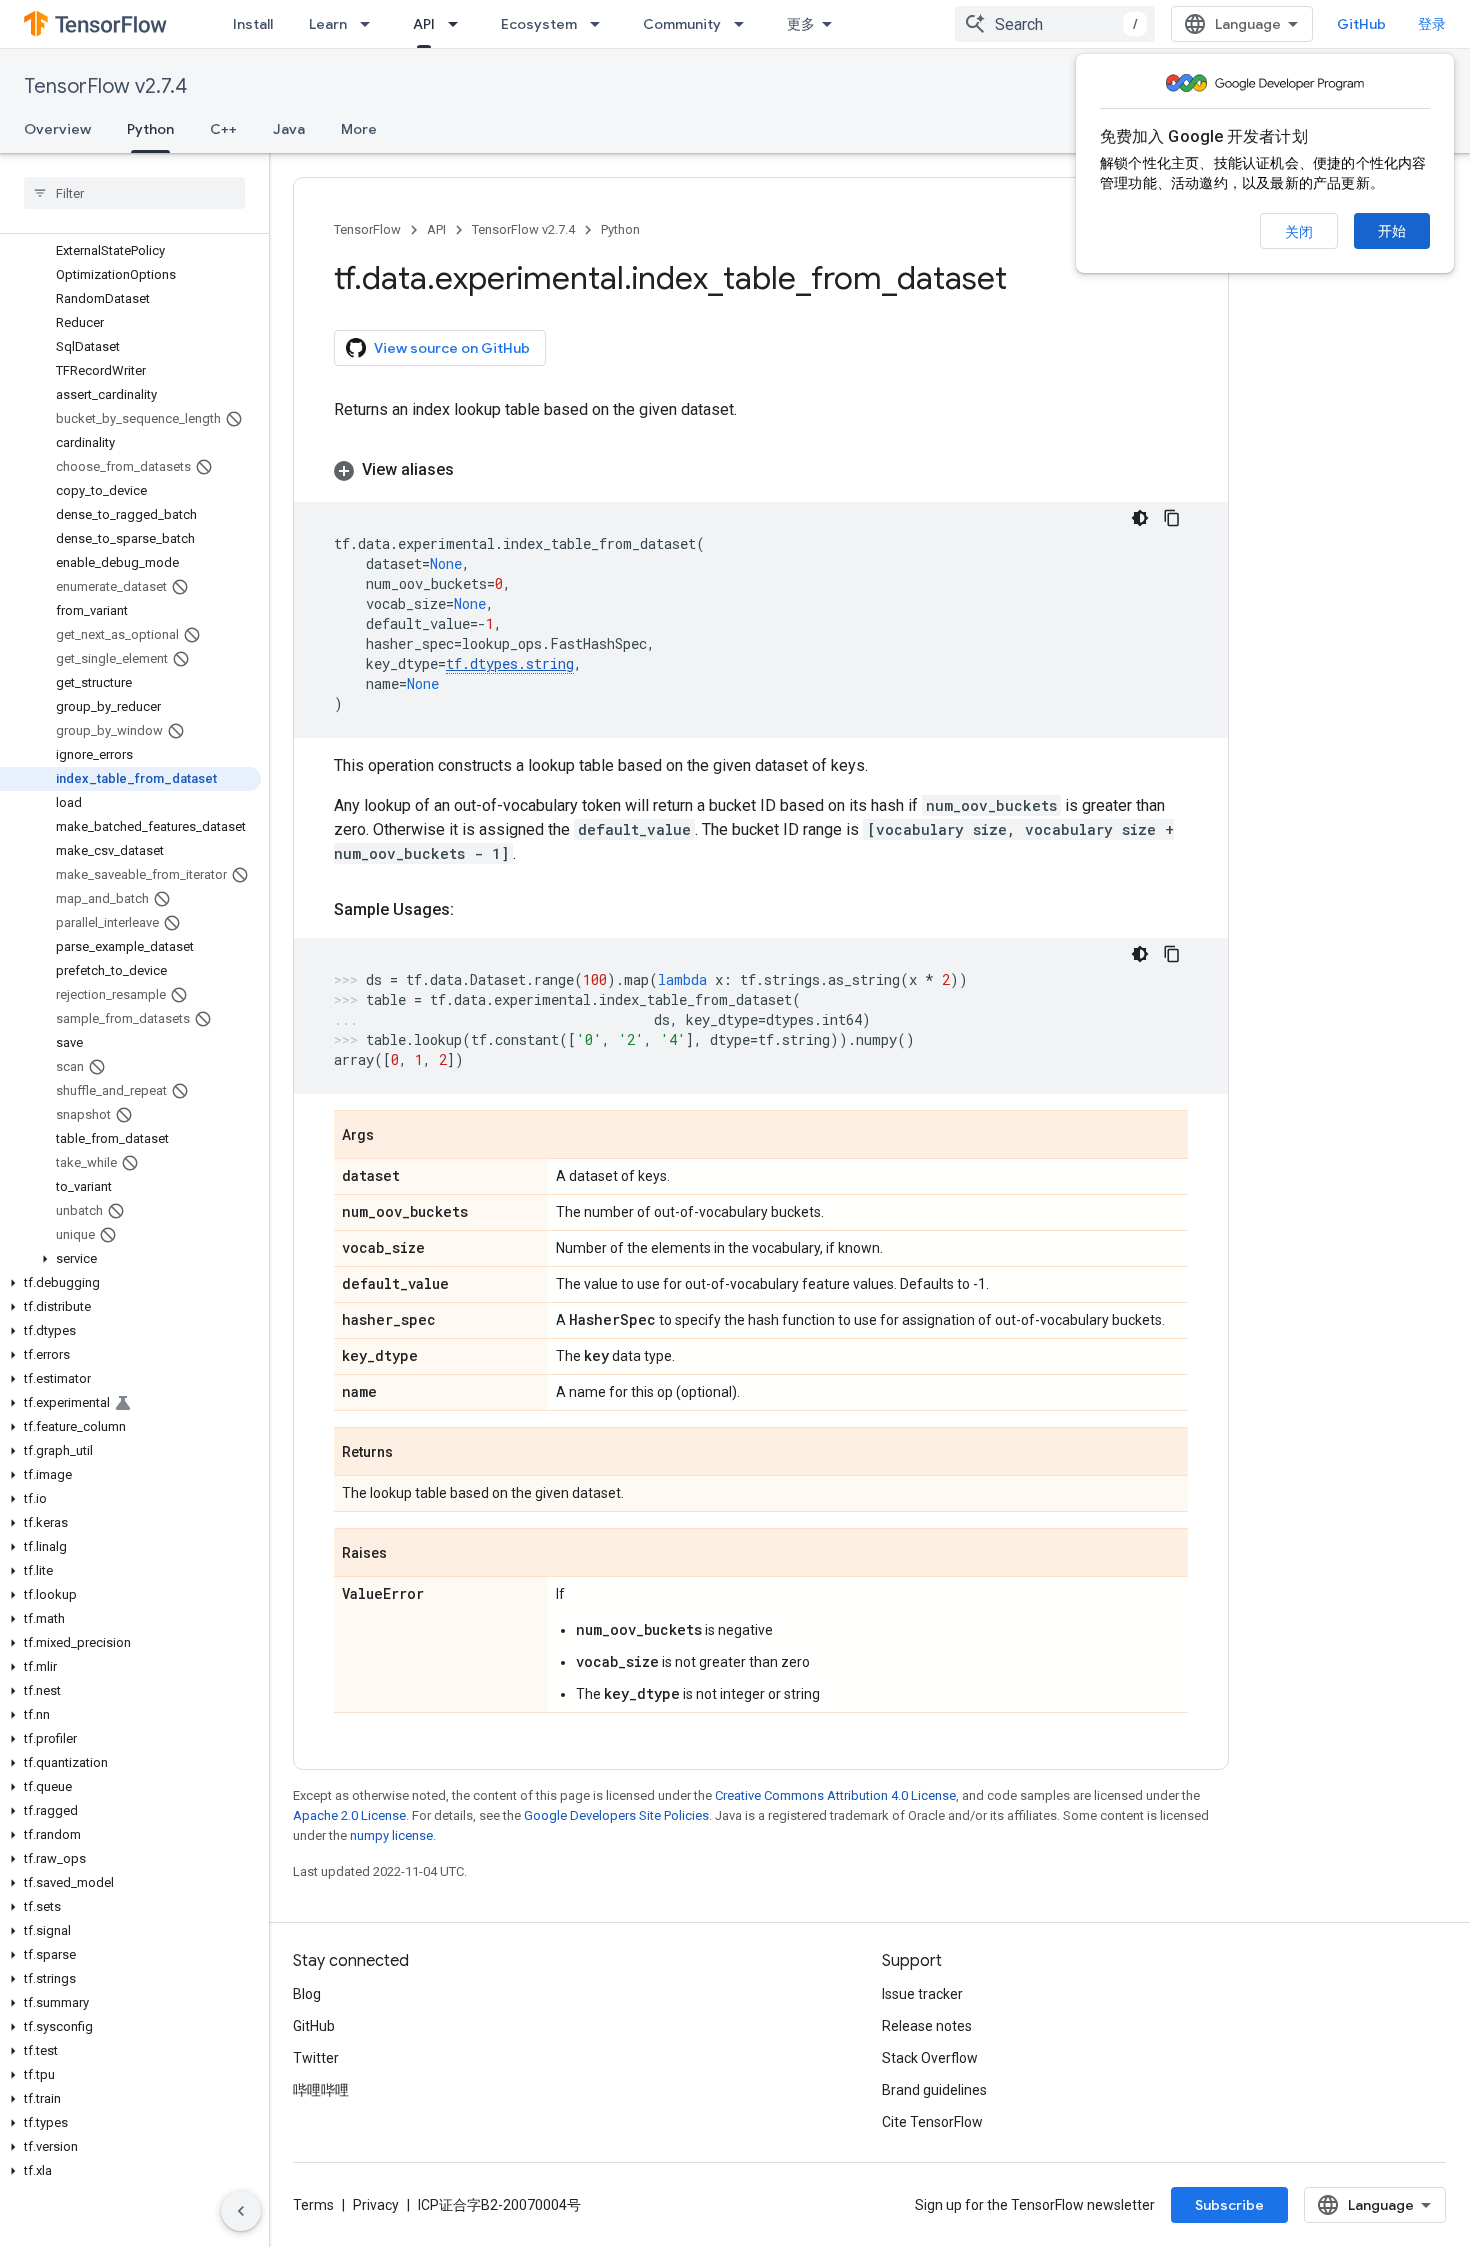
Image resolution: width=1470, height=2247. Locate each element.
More (359, 129)
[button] (130, 1259)
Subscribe (1229, 2205)
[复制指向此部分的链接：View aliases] (474, 470)
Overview (57, 129)
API (424, 24)
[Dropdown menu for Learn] (371, 24)
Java (289, 129)
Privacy (376, 2205)
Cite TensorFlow (932, 2122)
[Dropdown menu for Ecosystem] (601, 24)
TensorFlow (367, 229)
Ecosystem (539, 24)
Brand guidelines (934, 2090)
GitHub (1361, 24)
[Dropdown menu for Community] (745, 24)
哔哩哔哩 (321, 2090)
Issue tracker (922, 1994)
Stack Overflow (930, 2058)
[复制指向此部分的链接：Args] (394, 1136)
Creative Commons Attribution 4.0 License (835, 1795)
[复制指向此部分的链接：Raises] (407, 1554)
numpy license (391, 1835)
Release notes (927, 2026)
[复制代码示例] (1172, 518)
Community (682, 24)
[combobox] (1055, 24)
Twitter (316, 2058)
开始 (1392, 231)
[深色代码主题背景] (1140, 518)
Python (150, 129)
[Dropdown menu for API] (459, 24)
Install (253, 24)
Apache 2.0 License (349, 1815)
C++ (223, 129)
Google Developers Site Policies (616, 1815)
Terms (313, 2205)
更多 (801, 24)
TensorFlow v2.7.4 (105, 86)
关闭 (1299, 232)
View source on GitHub (452, 348)
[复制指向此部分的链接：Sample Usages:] (474, 910)
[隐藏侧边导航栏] (241, 2211)
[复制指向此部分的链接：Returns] (413, 1453)
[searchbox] (134, 193)
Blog (307, 1994)
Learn (328, 24)
